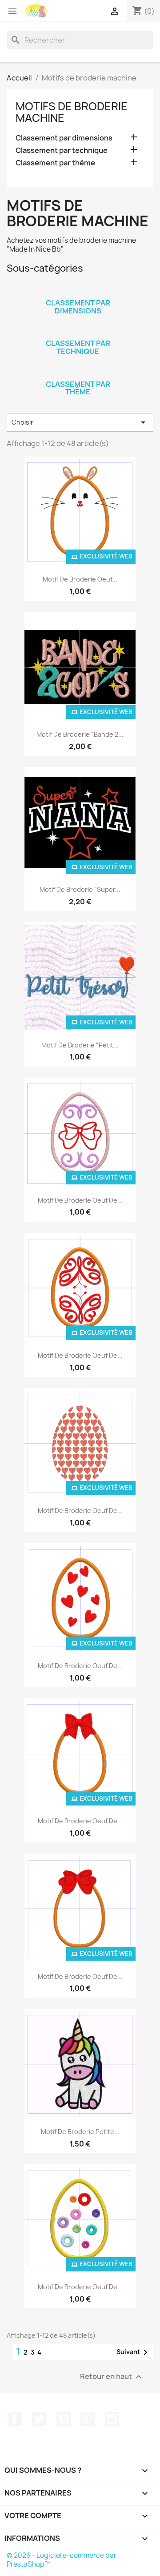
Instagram (112, 2419)
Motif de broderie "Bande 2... (80, 734)
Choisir (80, 422)
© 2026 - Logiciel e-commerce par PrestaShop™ (62, 2560)
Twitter (39, 2419)
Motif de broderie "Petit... (80, 1045)
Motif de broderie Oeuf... (80, 579)
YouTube (64, 2419)
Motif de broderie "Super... (80, 889)
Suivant (134, 2352)
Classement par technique (62, 150)
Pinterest (88, 2419)
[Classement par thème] (78, 373)
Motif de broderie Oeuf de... (80, 1200)
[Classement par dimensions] (78, 291)
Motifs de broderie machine (72, 112)
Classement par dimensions (64, 138)
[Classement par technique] (78, 332)
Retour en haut (112, 2377)
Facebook (15, 2419)
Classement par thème (55, 163)
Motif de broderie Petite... (80, 2132)
